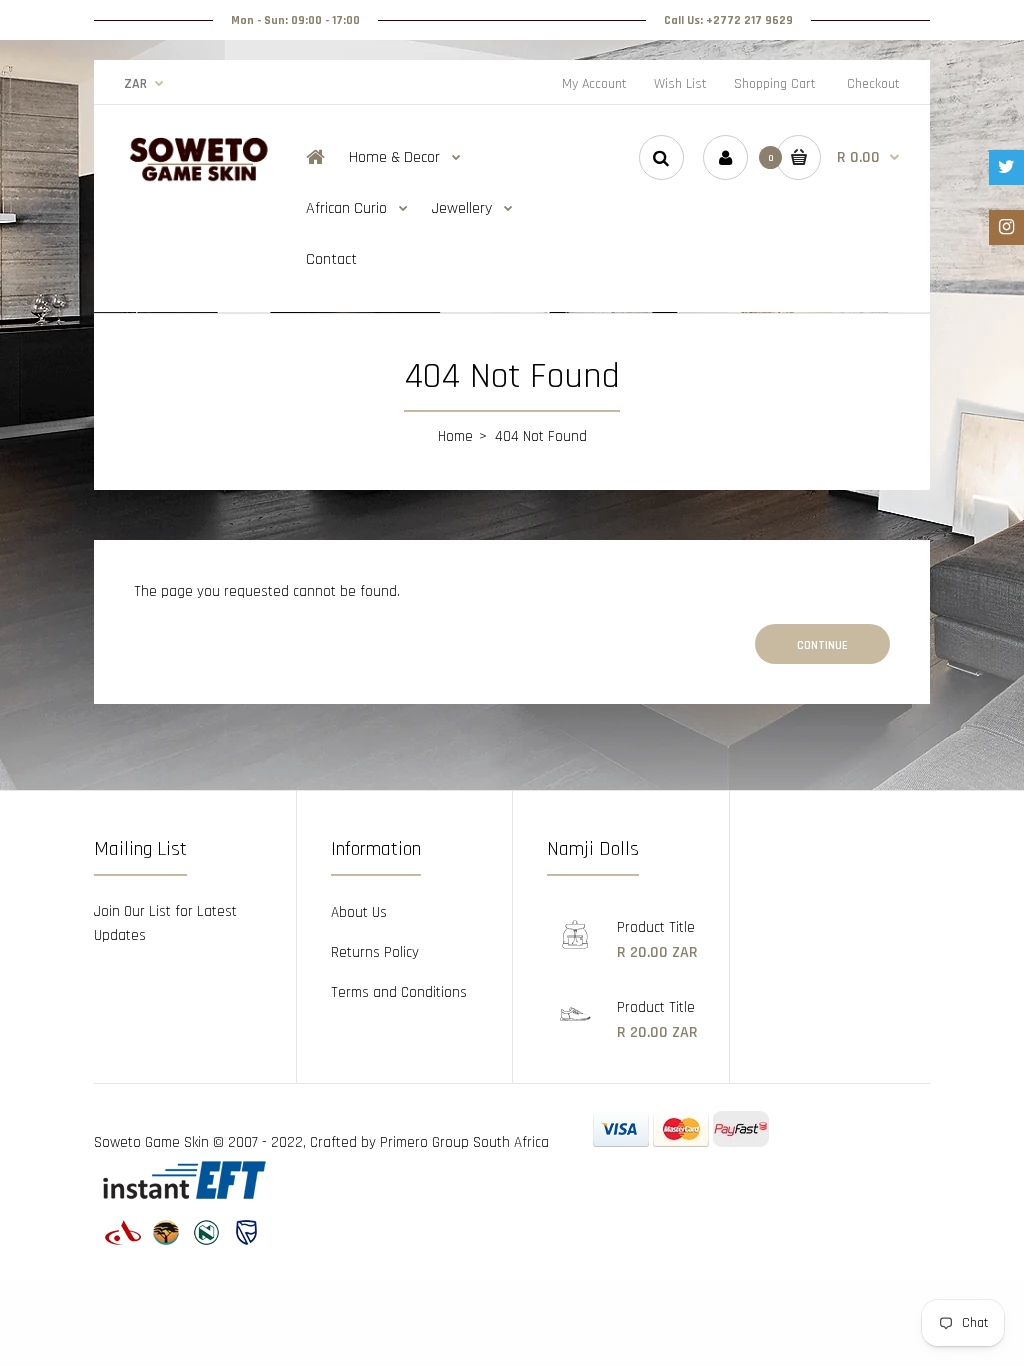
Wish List (680, 84)
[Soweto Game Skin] (199, 178)
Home (455, 436)
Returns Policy (375, 952)
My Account (594, 84)
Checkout (873, 84)
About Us (359, 912)
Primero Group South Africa (464, 1142)
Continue (822, 645)
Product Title (656, 927)
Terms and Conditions (399, 992)
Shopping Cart (775, 84)
